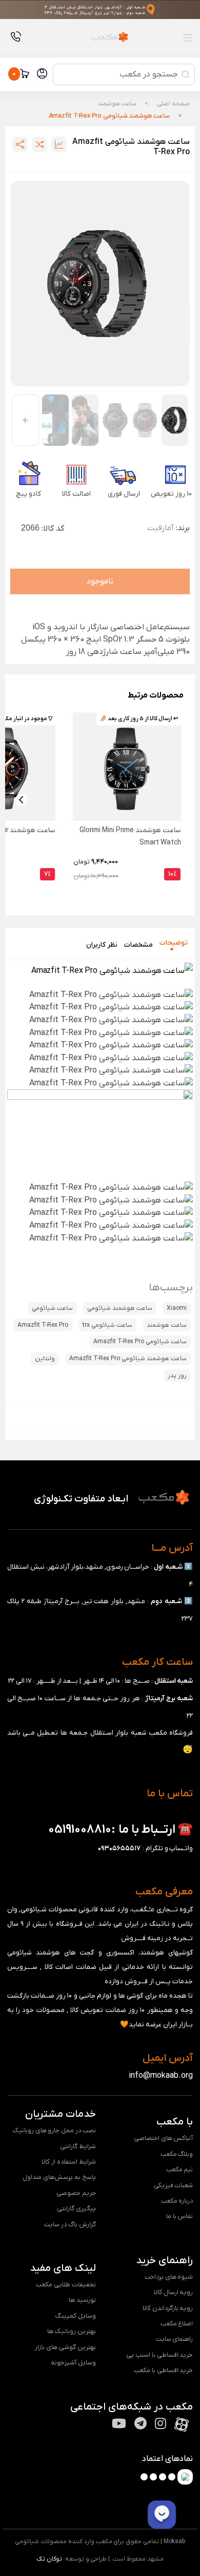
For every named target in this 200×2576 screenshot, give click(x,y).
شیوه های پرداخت (169, 2277)
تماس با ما (180, 2216)
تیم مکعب (180, 2169)
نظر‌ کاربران (102, 945)
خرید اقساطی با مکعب (164, 2370)
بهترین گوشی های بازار (65, 2347)
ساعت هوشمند (117, 104)
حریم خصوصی (76, 2193)
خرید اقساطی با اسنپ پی (159, 2355)
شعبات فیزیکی (174, 2185)
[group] (100, 284)
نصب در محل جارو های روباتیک (54, 2130)
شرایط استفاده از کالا (69, 2162)
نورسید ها (82, 2300)
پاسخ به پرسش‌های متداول (59, 2177)
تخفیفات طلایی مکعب (66, 2284)
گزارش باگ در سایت (70, 2224)
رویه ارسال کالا (174, 2292)
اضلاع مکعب (177, 2324)
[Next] (22, 800)
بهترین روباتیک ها (72, 2331)
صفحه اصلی (173, 104)
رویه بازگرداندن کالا (168, 2308)
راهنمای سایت (175, 2339)
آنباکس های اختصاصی (164, 2138)
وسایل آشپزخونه (73, 2363)
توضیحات (174, 942)
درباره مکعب (177, 2201)
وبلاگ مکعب (177, 2154)
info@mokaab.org (161, 2076)
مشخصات (138, 945)
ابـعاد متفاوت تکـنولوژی (81, 1499)
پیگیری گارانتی (76, 2208)
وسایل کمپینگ (76, 2316)
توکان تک (49, 2559)
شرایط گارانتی (78, 2146)
